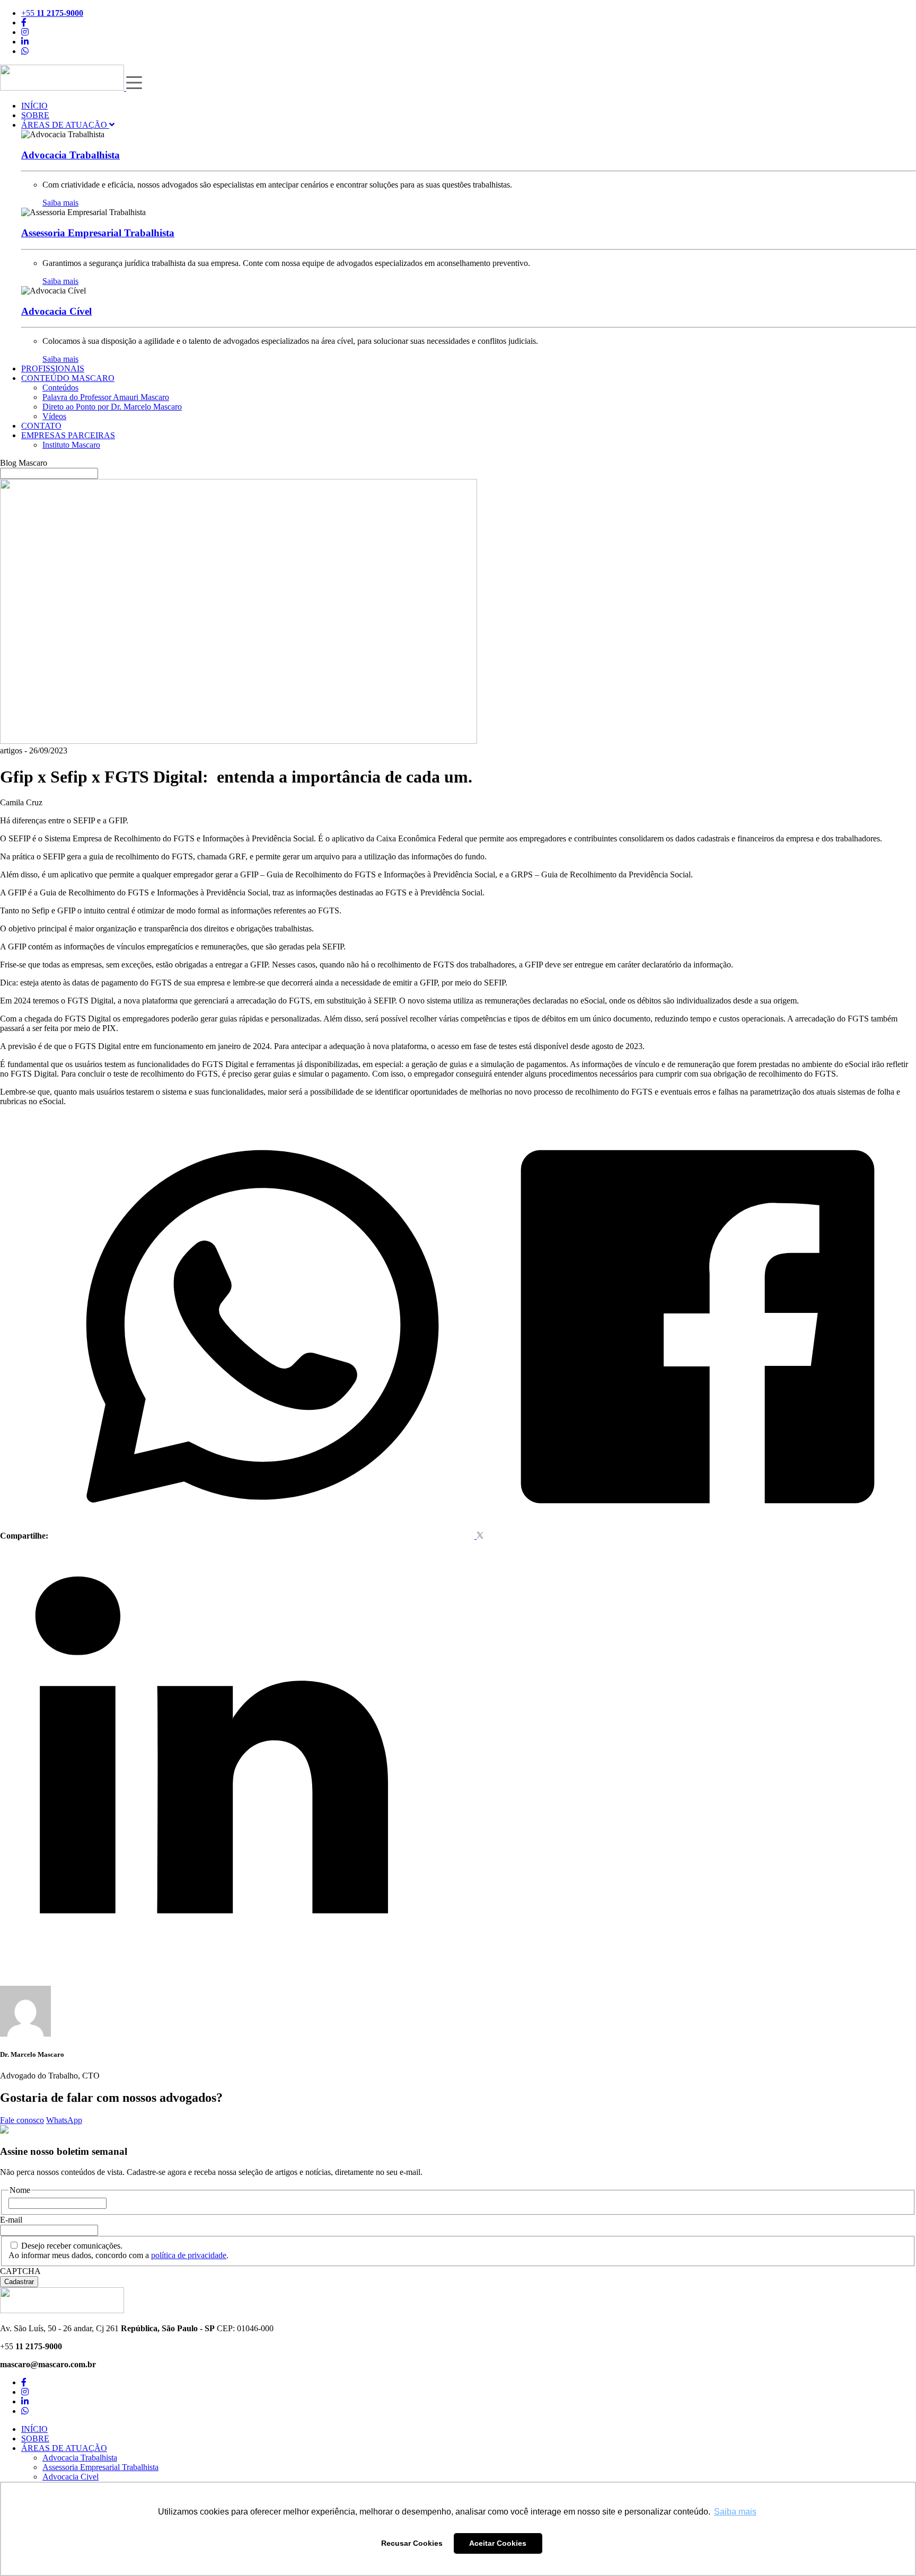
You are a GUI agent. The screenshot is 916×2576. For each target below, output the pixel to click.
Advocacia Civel (71, 2477)
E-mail (11, 2220)
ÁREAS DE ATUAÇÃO (65, 125)
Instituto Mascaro (71, 445)
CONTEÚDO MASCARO (68, 378)
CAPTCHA (20, 2271)
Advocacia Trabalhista (80, 2458)
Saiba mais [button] (735, 2512)
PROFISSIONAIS (53, 368)
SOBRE (35, 115)
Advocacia (71, 155)
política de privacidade (189, 2255)
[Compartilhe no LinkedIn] (212, 1962)
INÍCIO (34, 106)
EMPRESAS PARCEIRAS (68, 435)
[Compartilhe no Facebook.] (698, 1536)
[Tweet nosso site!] (480, 1536)
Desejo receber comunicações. (72, 2246)
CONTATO (41, 426)
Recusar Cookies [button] (412, 2543)
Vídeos (54, 416)
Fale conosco (22, 2120)
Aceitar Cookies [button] (498, 2543)
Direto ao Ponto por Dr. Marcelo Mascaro (112, 407)
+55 (52, 13)
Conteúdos (60, 388)
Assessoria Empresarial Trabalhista (100, 2467)
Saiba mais (60, 203)
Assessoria (98, 233)
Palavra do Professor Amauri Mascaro (106, 397)
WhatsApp (64, 2120)
